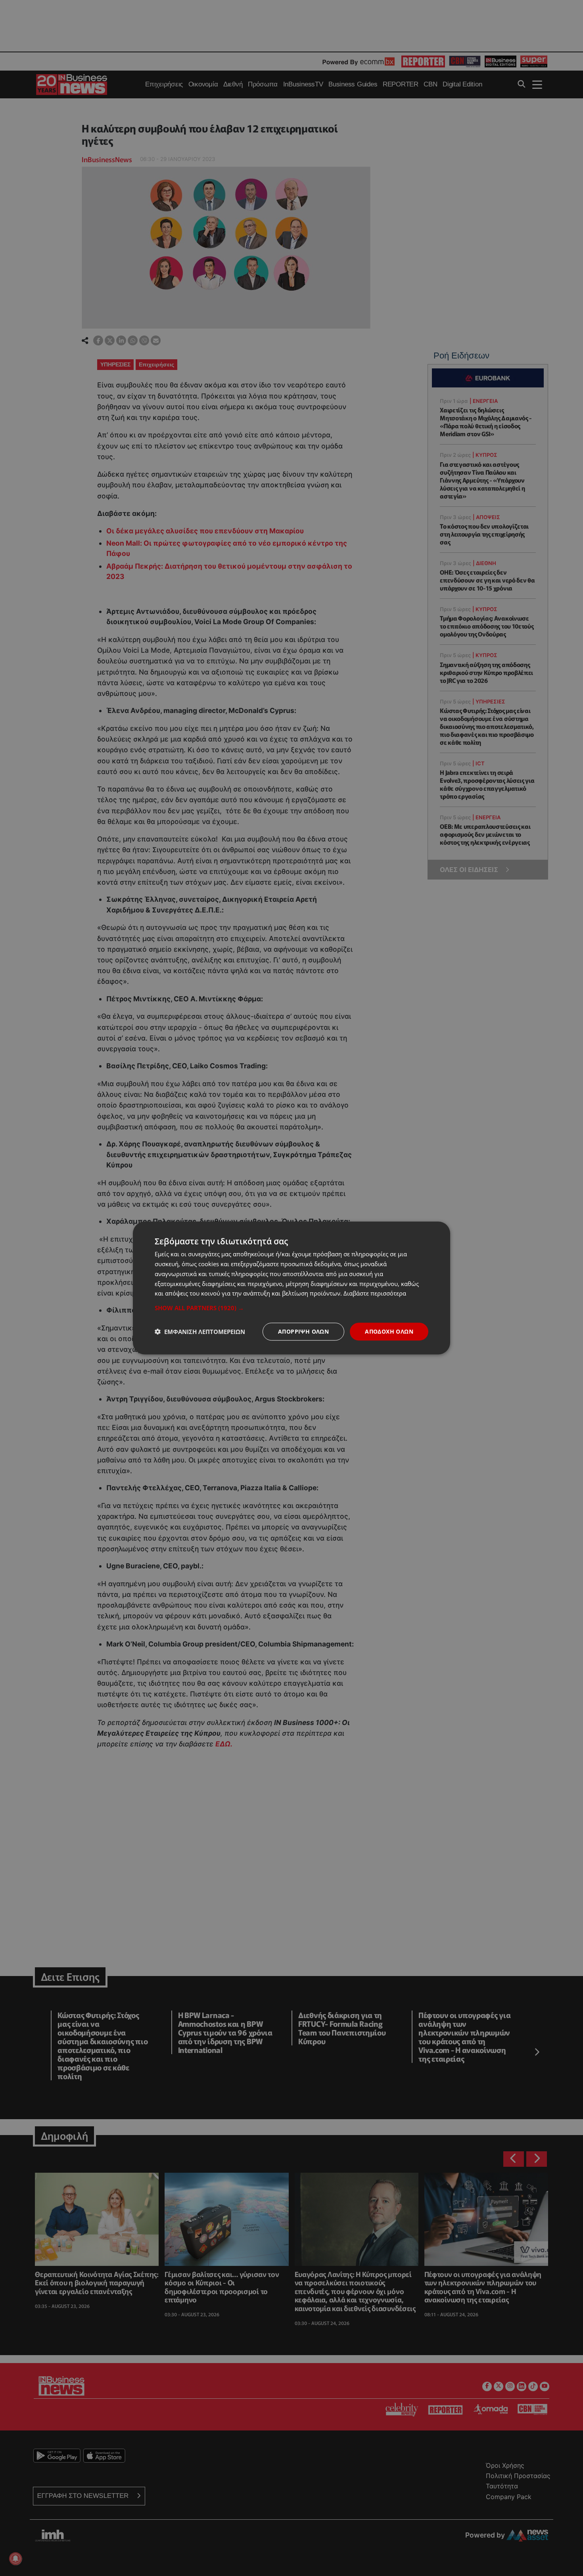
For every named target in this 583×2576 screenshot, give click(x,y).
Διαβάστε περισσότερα (375, 1293)
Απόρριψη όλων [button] (303, 1331)
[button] (291, 1308)
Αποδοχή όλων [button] (389, 1331)
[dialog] (291, 1288)
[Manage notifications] (15, 2559)
